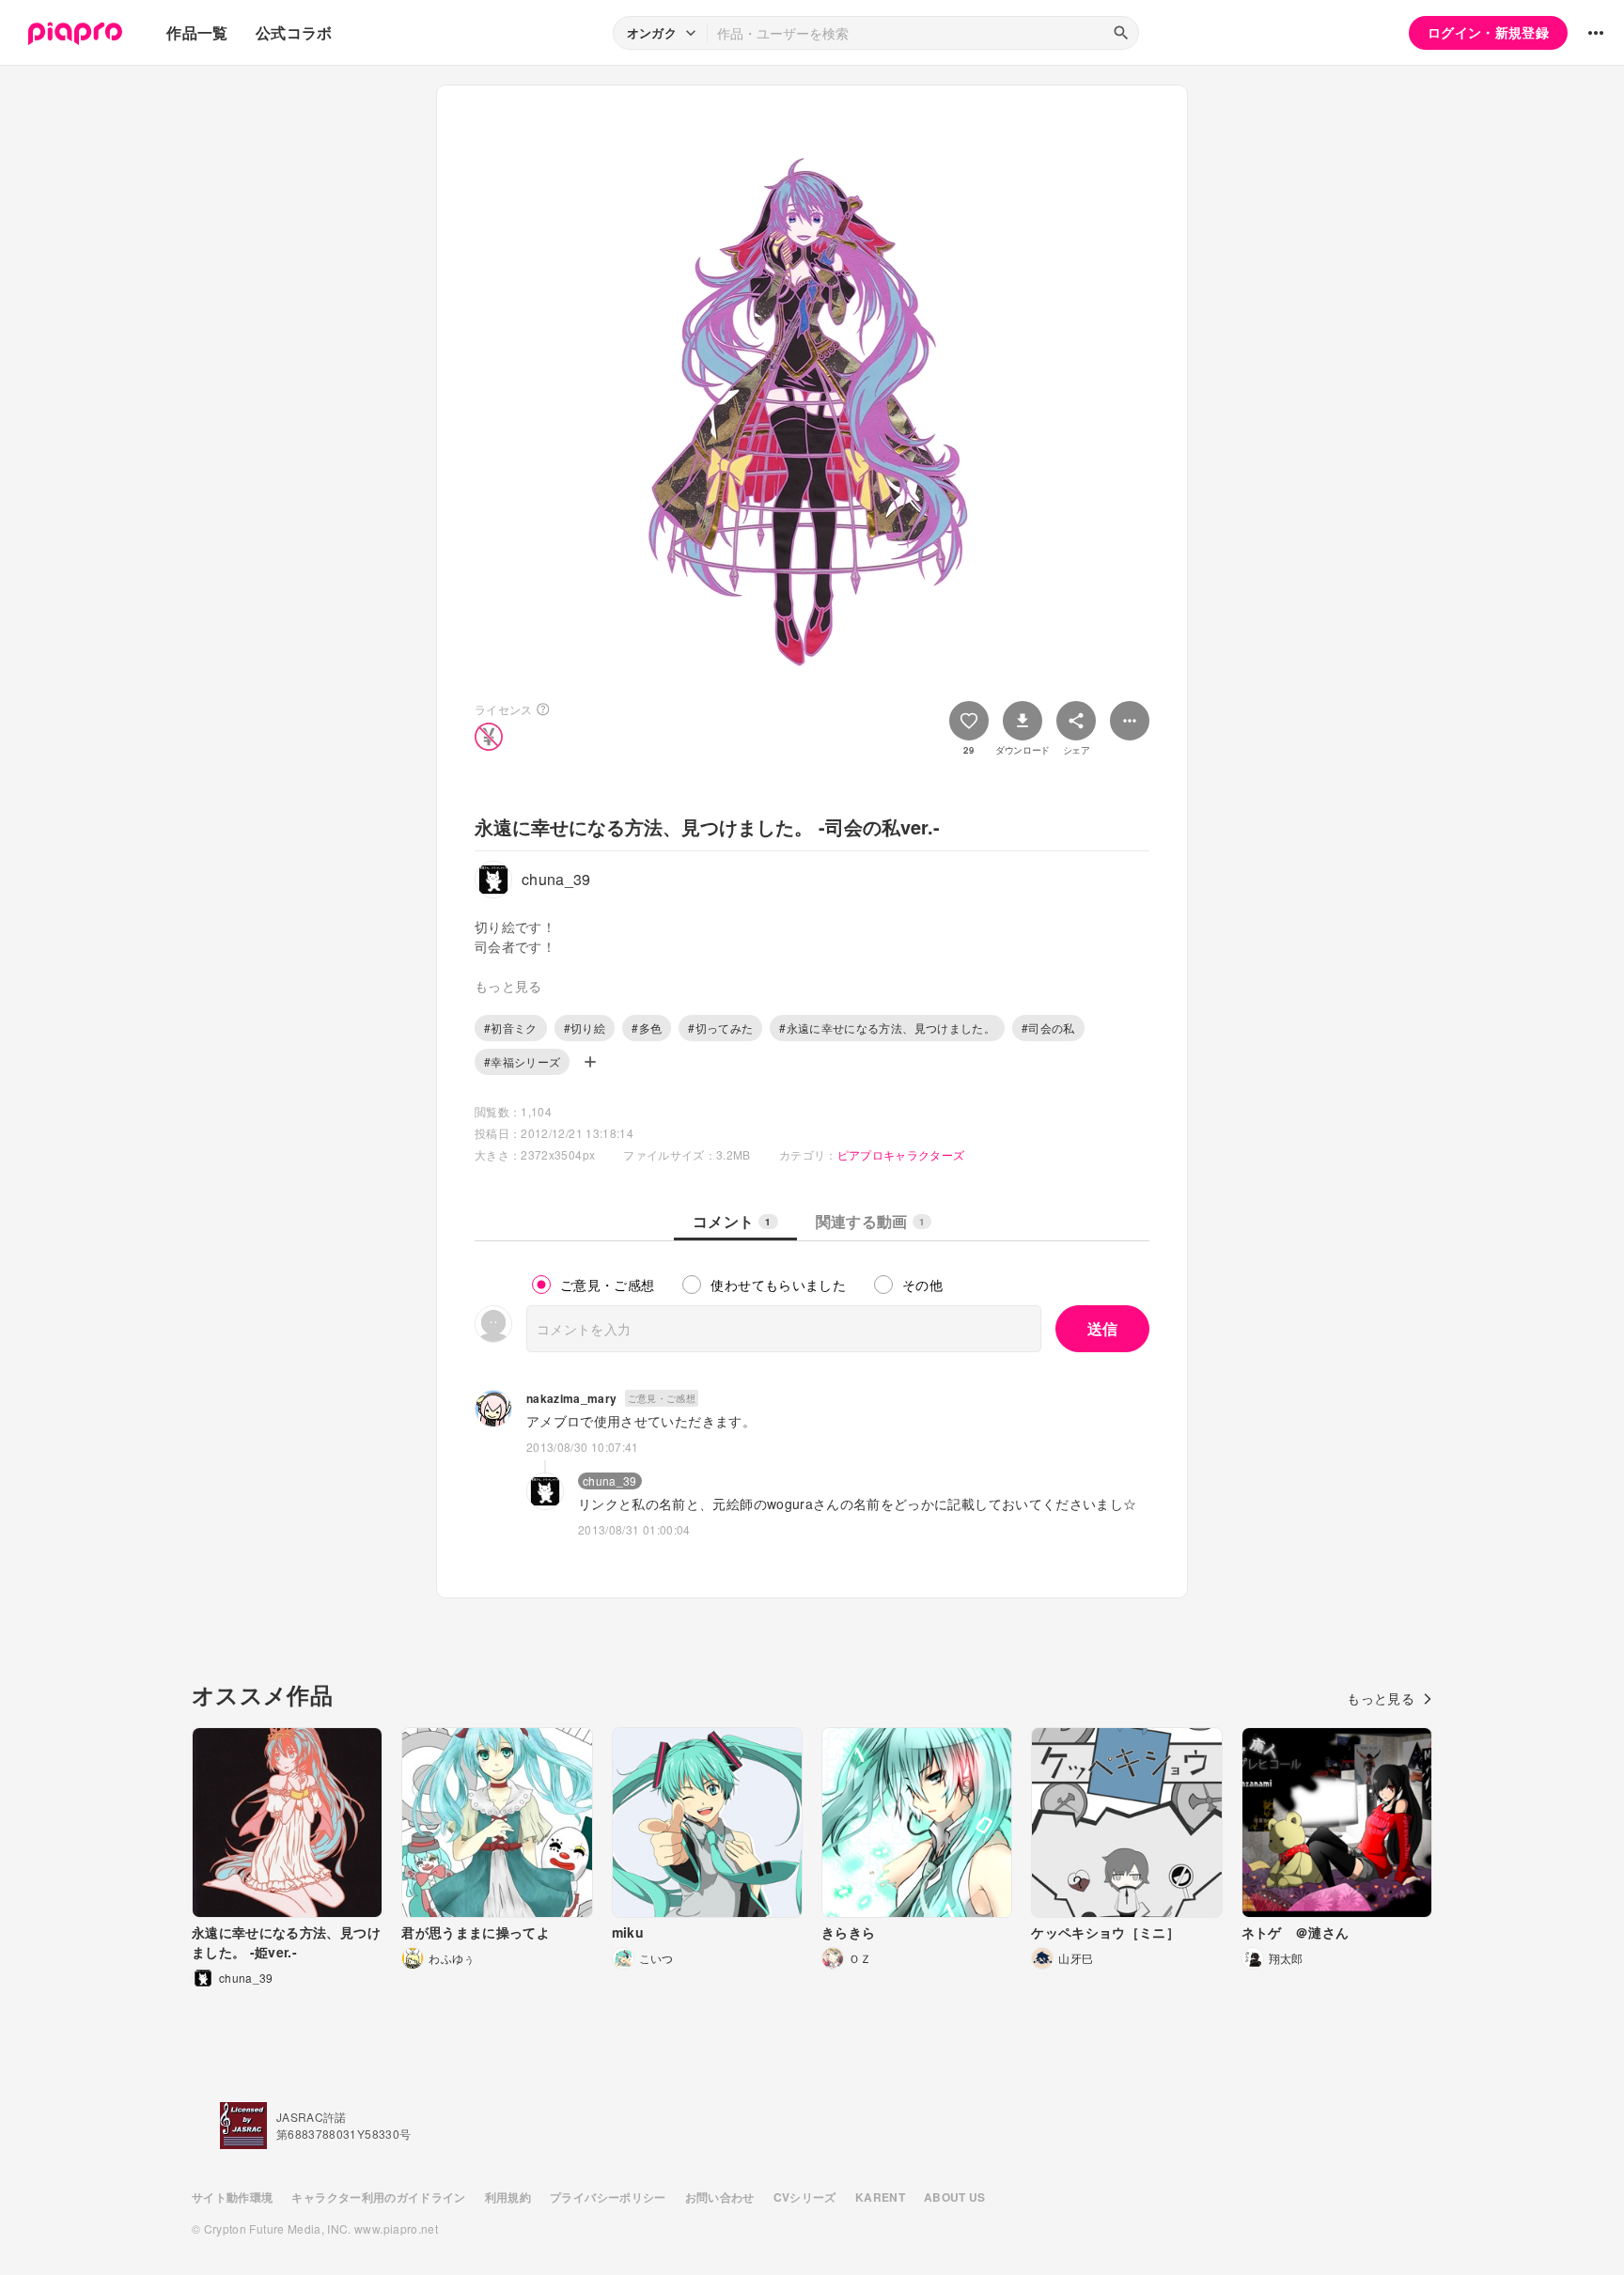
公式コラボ (294, 32)
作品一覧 (197, 32)
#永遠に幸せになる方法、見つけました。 (887, 1028)
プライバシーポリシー (608, 2197)
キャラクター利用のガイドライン (378, 2197)
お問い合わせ (720, 2197)
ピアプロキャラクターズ (901, 1154)
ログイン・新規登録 (1488, 32)
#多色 (647, 1028)
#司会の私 (1048, 1028)
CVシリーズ (805, 2197)
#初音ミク (511, 1028)
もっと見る (1381, 1698)
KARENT (880, 2197)
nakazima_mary (572, 1398)
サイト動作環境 (232, 2197)
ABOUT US (955, 2197)
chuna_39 (610, 1480)
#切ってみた (720, 1028)
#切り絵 (585, 1028)
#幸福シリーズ (522, 1061)
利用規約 (508, 2197)
